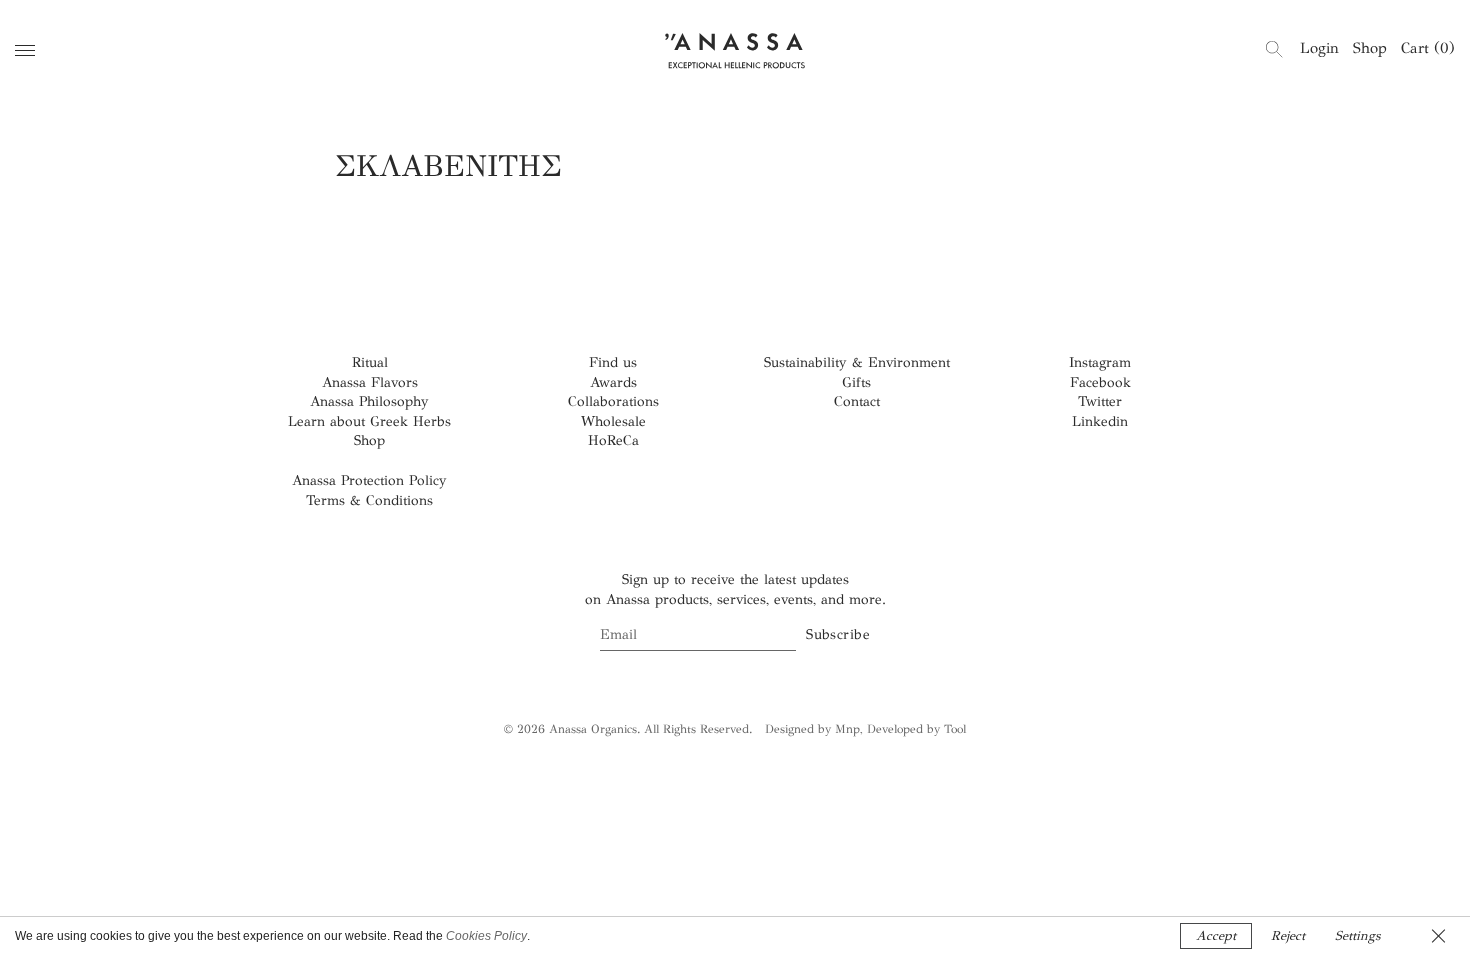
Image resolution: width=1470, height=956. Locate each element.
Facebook (1100, 382)
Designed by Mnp (812, 729)
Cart (1428, 48)
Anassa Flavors (370, 382)
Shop (1370, 48)
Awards (613, 382)
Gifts (856, 382)
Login (1319, 48)
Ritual (370, 362)
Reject (1288, 936)
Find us (613, 362)
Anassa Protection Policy (369, 480)
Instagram (1100, 362)
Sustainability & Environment (857, 362)
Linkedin (1100, 421)
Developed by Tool (916, 729)
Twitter (1100, 401)
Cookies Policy (486, 936)
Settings (1357, 936)
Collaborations (613, 401)
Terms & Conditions (369, 500)
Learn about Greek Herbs (369, 421)
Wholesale (613, 421)
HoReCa (613, 440)
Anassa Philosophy (369, 401)
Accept (1216, 936)
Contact (857, 401)
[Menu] (25, 50)
